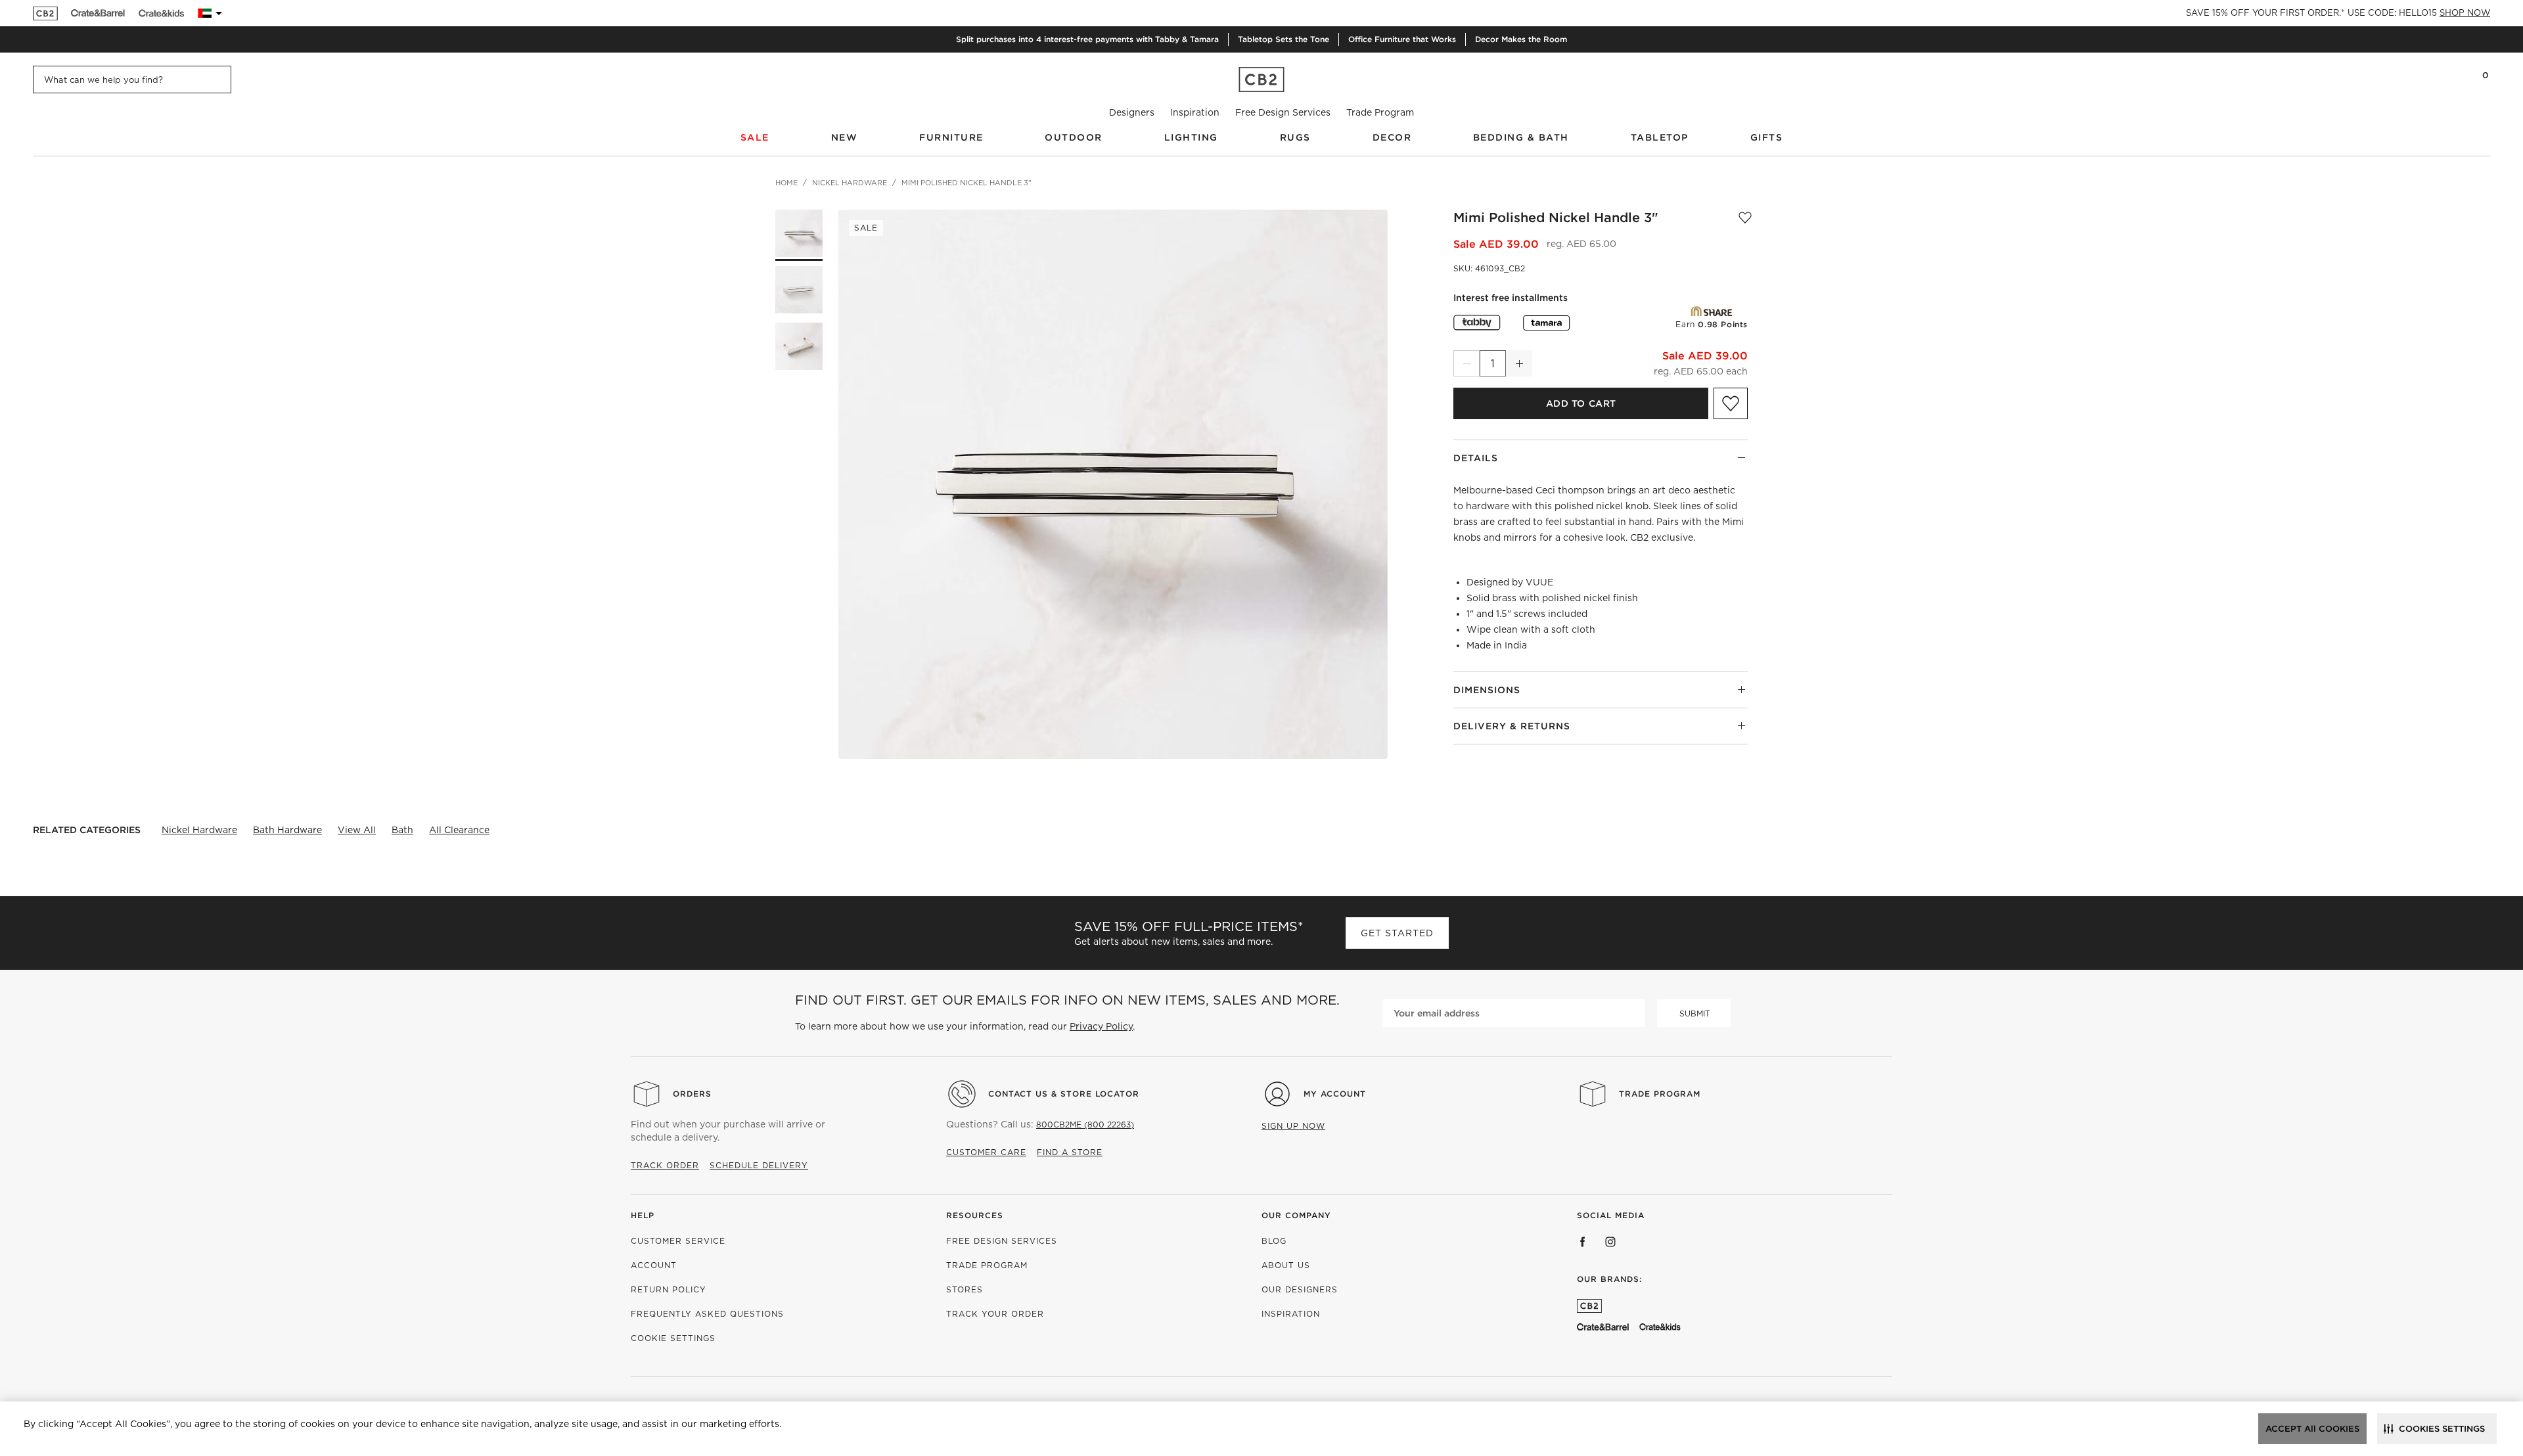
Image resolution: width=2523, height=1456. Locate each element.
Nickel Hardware (199, 830)
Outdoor (1074, 137)
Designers (1132, 112)
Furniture (951, 137)
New (845, 137)
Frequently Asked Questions (707, 1314)
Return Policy (669, 1289)
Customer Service (678, 1241)
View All (357, 830)
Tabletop (1660, 137)
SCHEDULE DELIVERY (759, 1165)
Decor (1392, 137)
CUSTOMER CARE (986, 1152)
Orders (692, 1094)
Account (654, 1265)
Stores (965, 1289)
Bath (402, 830)
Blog (1274, 1241)
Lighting (1191, 137)
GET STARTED (1397, 933)
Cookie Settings (673, 1338)
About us (1286, 1265)
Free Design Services (1283, 112)
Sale (755, 137)
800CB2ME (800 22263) (1085, 1125)
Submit (1695, 1013)
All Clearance (459, 830)
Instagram (1610, 1242)
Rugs (1295, 137)
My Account (1335, 1094)
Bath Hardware (287, 830)
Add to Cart (1581, 403)
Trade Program (1380, 112)
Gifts (1767, 137)
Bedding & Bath (1521, 137)
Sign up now (1293, 1126)
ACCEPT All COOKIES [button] (2312, 1429)
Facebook (1583, 1242)
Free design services (1002, 1241)
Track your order (995, 1314)
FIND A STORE (1070, 1152)
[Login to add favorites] (1745, 217)
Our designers (1300, 1289)
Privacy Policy (1101, 1026)
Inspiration (1195, 112)
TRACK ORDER (665, 1165)
